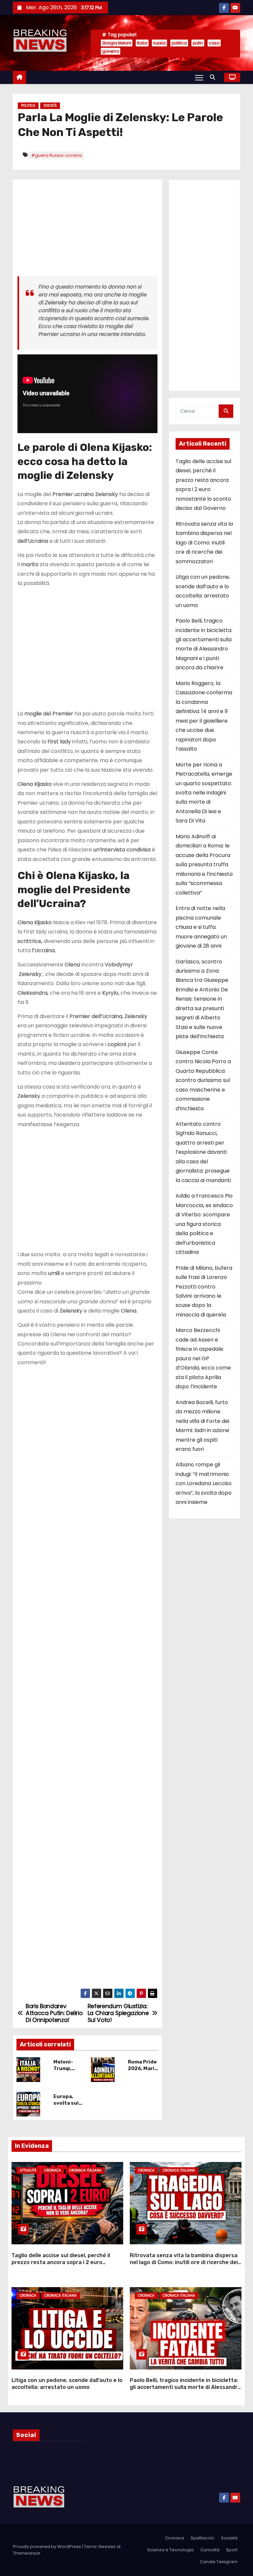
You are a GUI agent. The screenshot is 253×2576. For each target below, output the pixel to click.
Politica (28, 106)
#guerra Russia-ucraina (56, 155)
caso (214, 43)
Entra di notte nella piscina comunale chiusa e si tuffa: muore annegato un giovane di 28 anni (201, 927)
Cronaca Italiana (85, 2170)
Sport (232, 2550)
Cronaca (53, 2170)
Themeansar (27, 2553)
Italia (142, 43)
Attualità (28, 2170)
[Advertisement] (87, 230)
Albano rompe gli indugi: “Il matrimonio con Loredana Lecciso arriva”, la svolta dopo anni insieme (204, 1483)
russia (159, 43)
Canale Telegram (219, 2562)
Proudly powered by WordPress (47, 2547)
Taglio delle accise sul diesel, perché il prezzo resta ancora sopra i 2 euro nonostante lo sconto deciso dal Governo (66, 2262)
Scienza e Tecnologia (170, 2550)
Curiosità (210, 2550)
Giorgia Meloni (117, 43)
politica (179, 43)
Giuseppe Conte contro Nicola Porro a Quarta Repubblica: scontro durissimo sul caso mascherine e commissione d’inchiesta (203, 1080)
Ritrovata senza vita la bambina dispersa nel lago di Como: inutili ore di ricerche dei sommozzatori (204, 543)
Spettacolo (203, 2538)
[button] (214, 77)
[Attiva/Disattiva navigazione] (199, 77)
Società (50, 106)
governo (111, 51)
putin (198, 43)
